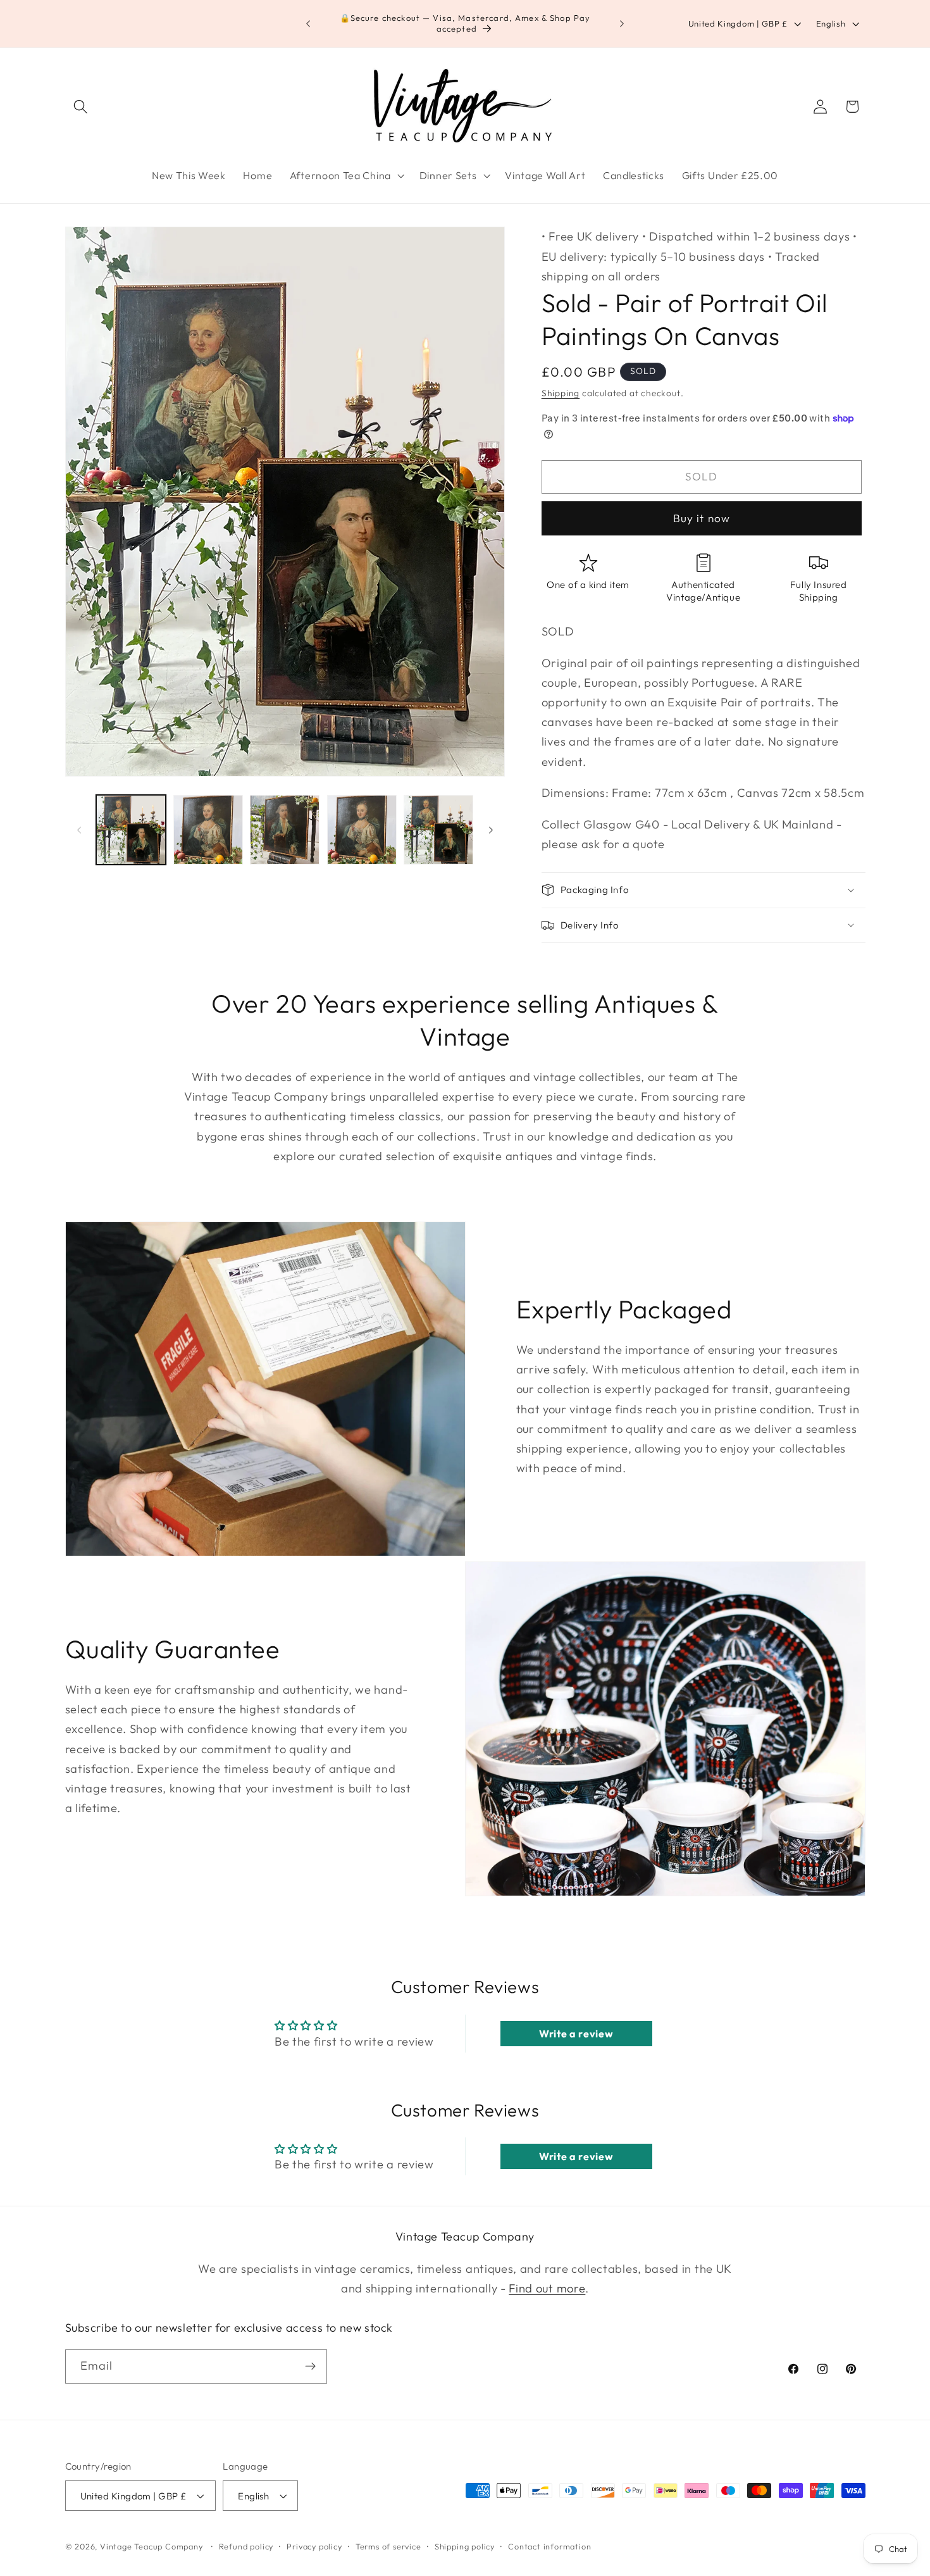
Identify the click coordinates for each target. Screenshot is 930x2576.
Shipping (561, 393)
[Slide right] (491, 830)
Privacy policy (314, 2546)
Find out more (547, 2288)
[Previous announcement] (308, 23)
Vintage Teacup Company (152, 2546)
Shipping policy (465, 2546)
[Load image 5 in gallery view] (438, 830)
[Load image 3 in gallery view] (285, 830)
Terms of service (388, 2546)
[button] (81, 107)
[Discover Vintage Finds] (310, 2367)
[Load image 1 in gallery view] (131, 830)
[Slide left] (79, 830)
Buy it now (702, 518)
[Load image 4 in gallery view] (362, 830)
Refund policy (246, 2546)
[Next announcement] (622, 23)
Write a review (576, 2034)
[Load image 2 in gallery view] (208, 830)
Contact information (549, 2546)
